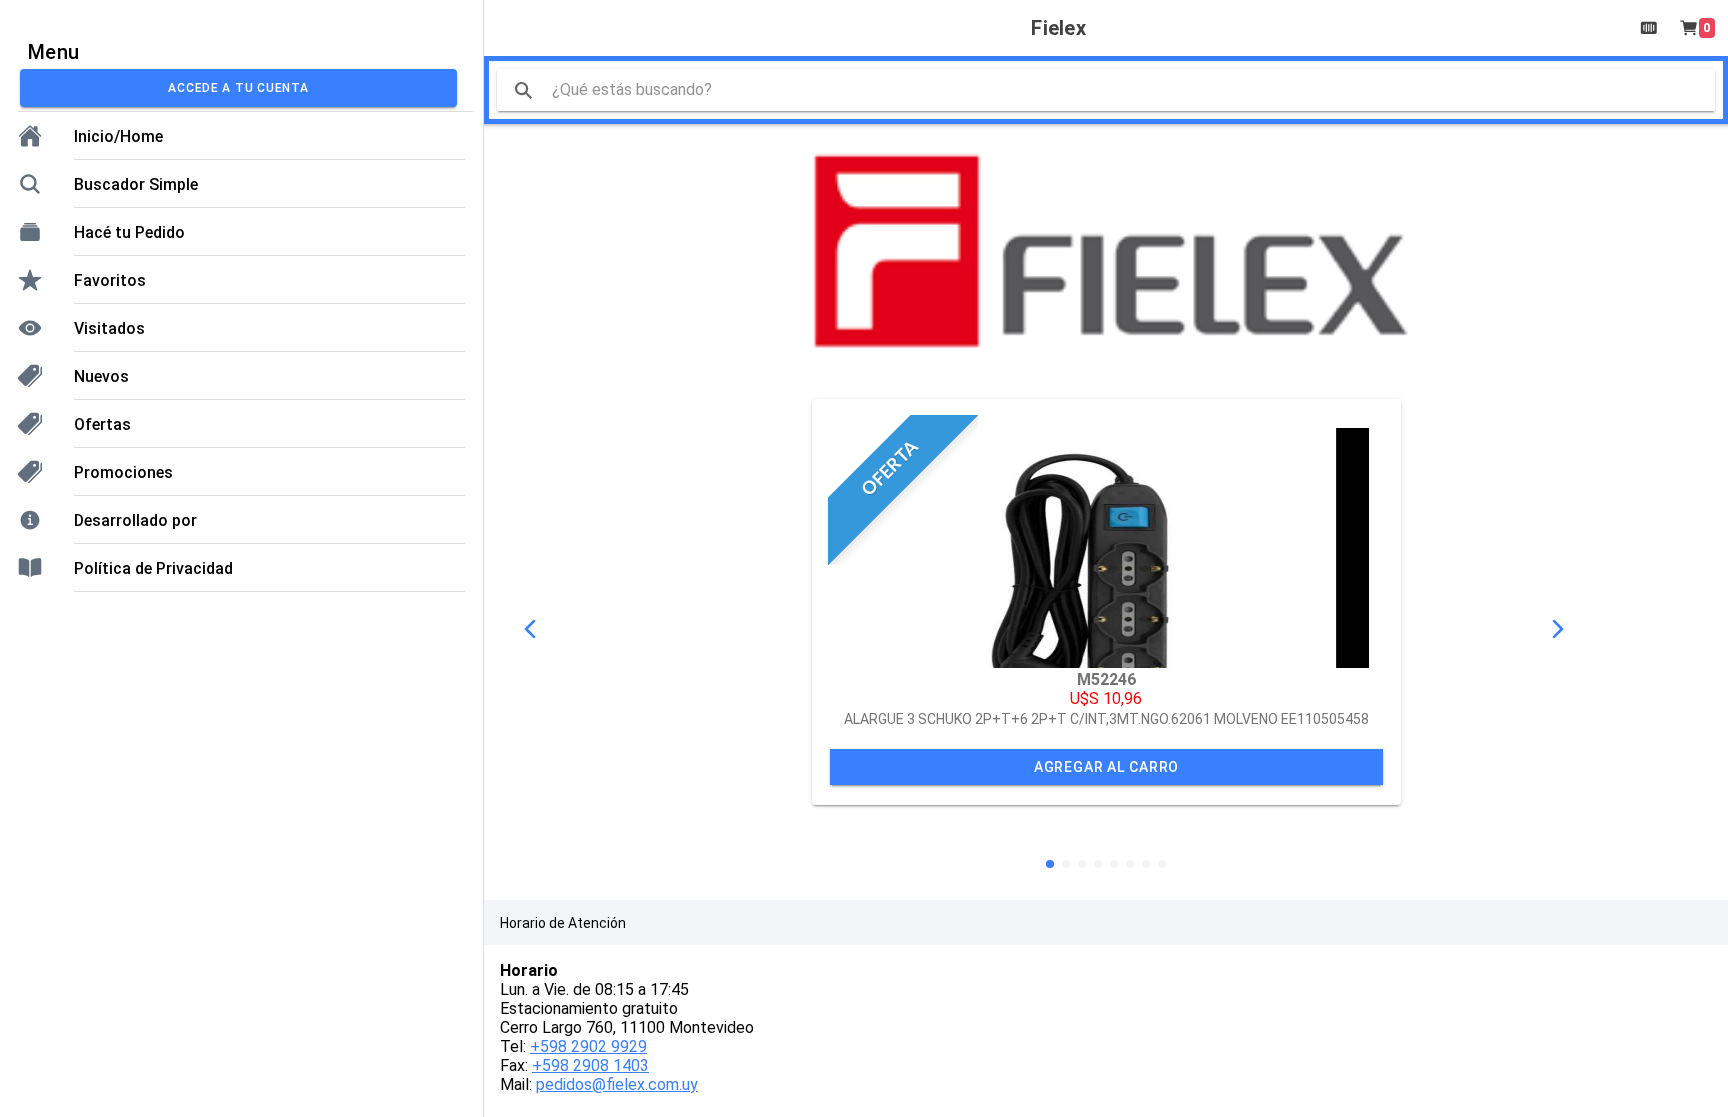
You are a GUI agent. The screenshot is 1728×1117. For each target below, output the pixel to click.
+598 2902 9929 (588, 1046)
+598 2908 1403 (590, 1065)
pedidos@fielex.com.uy (617, 1084)
